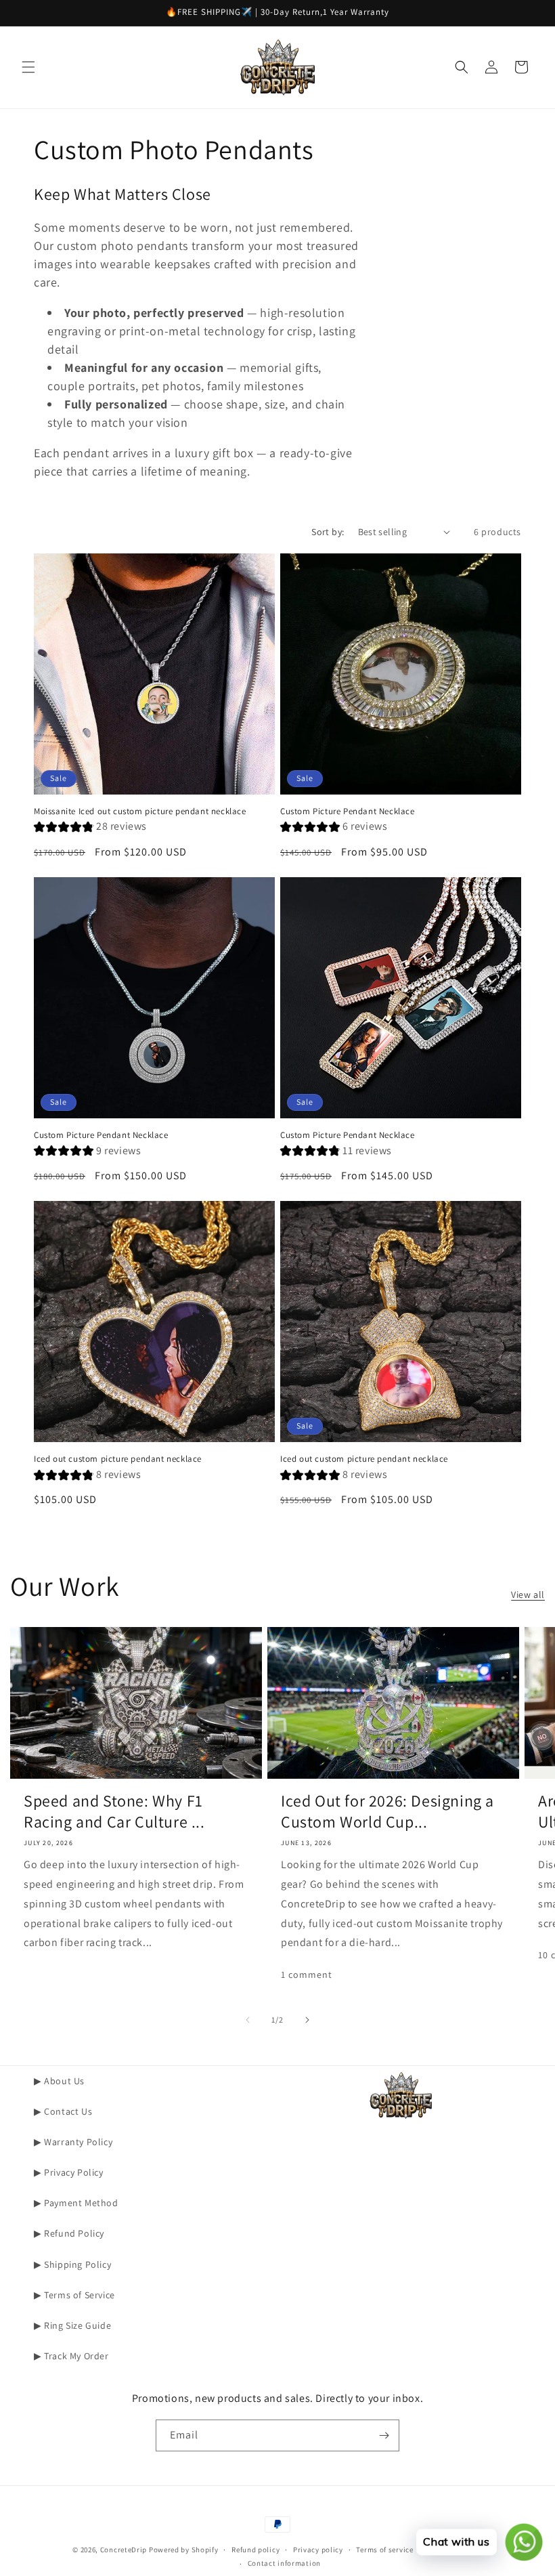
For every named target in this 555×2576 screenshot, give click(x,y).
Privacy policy (318, 2550)
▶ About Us (59, 2081)
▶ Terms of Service (74, 2295)
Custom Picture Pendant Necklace (348, 811)
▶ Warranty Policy (73, 2142)
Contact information (284, 2563)
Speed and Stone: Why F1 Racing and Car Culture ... (114, 1811)
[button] (28, 67)
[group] (90, 828)
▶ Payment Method (76, 2203)
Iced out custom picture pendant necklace (118, 1459)
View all (528, 1595)
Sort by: (328, 532)
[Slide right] (307, 2020)
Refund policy (256, 2550)
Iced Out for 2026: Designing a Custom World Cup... (387, 1811)
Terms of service (384, 2550)
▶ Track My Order (71, 2356)
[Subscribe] (384, 2435)
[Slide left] (248, 2020)
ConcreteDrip (124, 2550)
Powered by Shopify (184, 2550)
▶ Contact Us (63, 2111)
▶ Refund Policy (69, 2233)
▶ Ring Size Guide (72, 2325)
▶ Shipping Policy (72, 2264)
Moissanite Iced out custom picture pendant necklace (140, 811)
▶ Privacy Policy (69, 2172)
